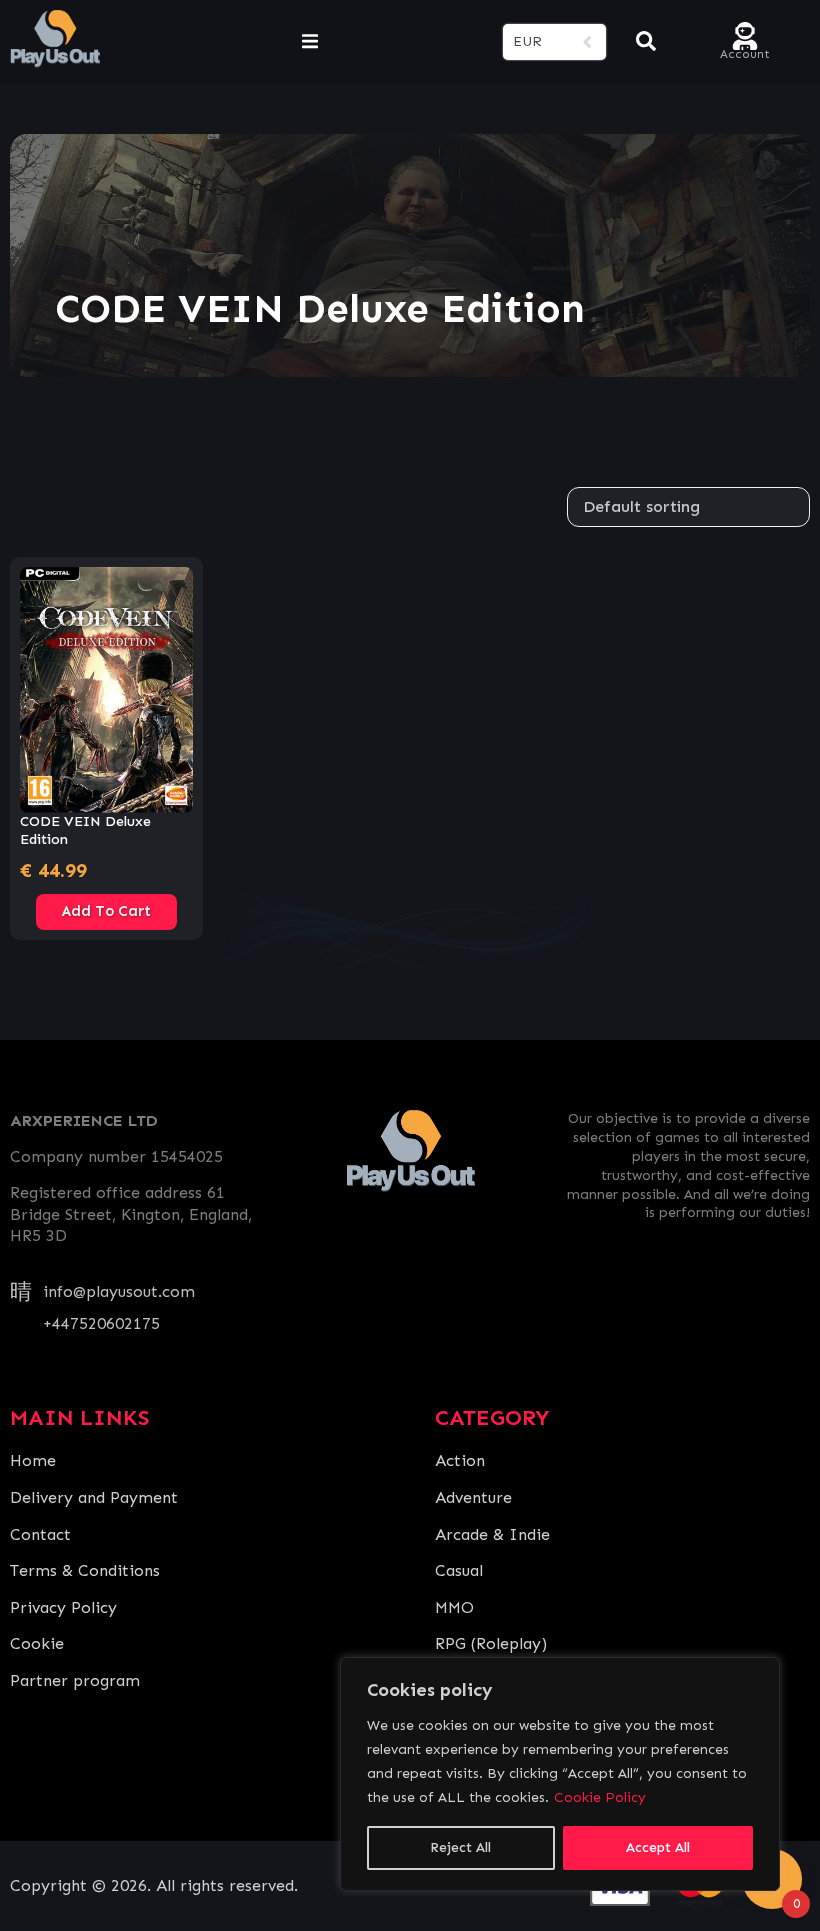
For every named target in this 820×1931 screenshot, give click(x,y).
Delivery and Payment (94, 1497)
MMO (454, 1607)
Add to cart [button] (106, 911)
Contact (40, 1534)
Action (460, 1460)
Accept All (658, 1847)
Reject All (460, 1847)
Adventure (473, 1497)
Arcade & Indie (492, 1534)
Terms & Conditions (85, 1570)
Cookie (37, 1643)
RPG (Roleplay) (491, 1643)
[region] (560, 1774)
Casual (459, 1570)
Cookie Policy (600, 1797)
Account (745, 52)
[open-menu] (310, 42)
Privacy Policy (63, 1607)
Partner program (75, 1680)
